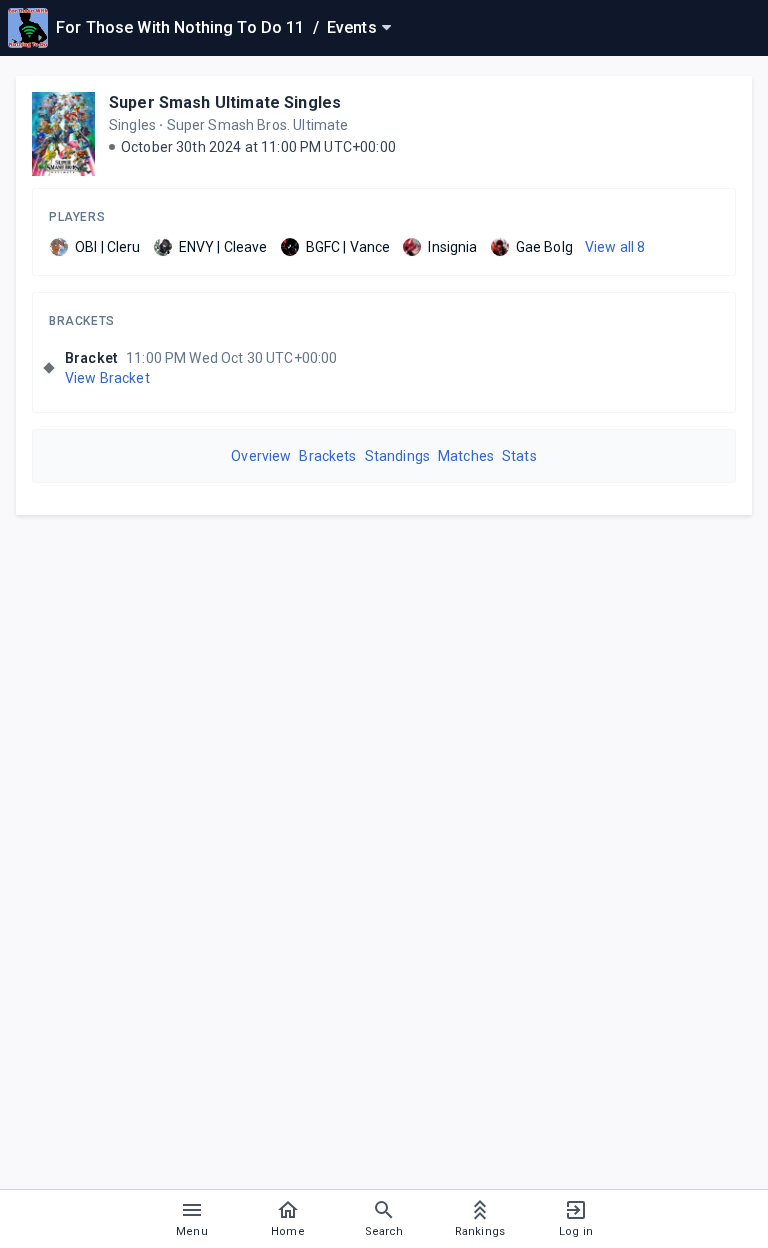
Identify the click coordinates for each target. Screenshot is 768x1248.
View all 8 (615, 247)
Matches (466, 456)
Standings (397, 456)
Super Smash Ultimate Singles (225, 102)
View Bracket (107, 378)
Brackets (82, 321)
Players (77, 217)
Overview (261, 456)
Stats (519, 456)
